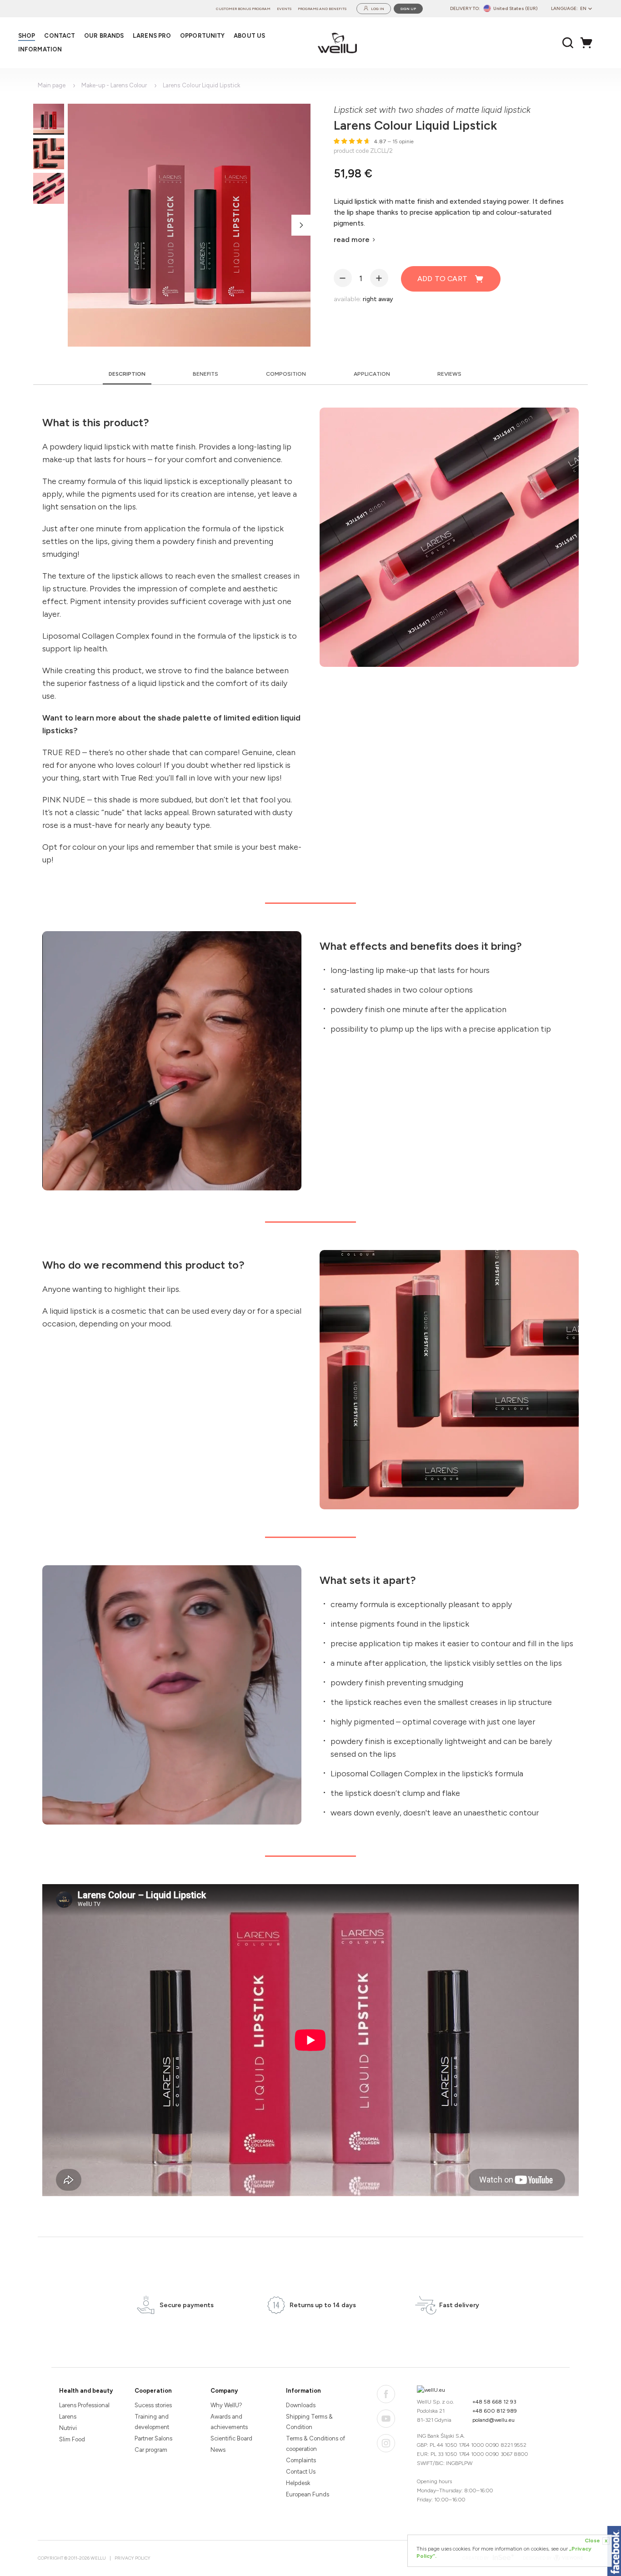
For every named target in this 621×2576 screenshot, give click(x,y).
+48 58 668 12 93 (494, 2402)
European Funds (308, 2494)
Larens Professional (84, 2405)
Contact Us (301, 2472)
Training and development (152, 2422)
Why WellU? (226, 2405)
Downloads (301, 2405)
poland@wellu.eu (493, 2420)
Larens (68, 2417)
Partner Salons (153, 2438)
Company (224, 2391)
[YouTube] (386, 2419)
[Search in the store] (568, 43)
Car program (151, 2450)
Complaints (301, 2460)
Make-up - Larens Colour (114, 85)
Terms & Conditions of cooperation (316, 2444)
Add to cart (442, 279)
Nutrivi (68, 2428)
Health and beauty (86, 2391)
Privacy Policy (133, 2558)
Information (303, 2391)
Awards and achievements (229, 2422)
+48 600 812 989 (495, 2411)
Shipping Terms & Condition (309, 2422)
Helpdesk (298, 2483)
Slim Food (72, 2439)
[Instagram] (386, 2443)
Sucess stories (153, 2405)
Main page (52, 85)
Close (596, 2541)
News (218, 2450)
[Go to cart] (589, 43)
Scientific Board (231, 2438)
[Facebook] (386, 2394)
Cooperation (153, 2391)
